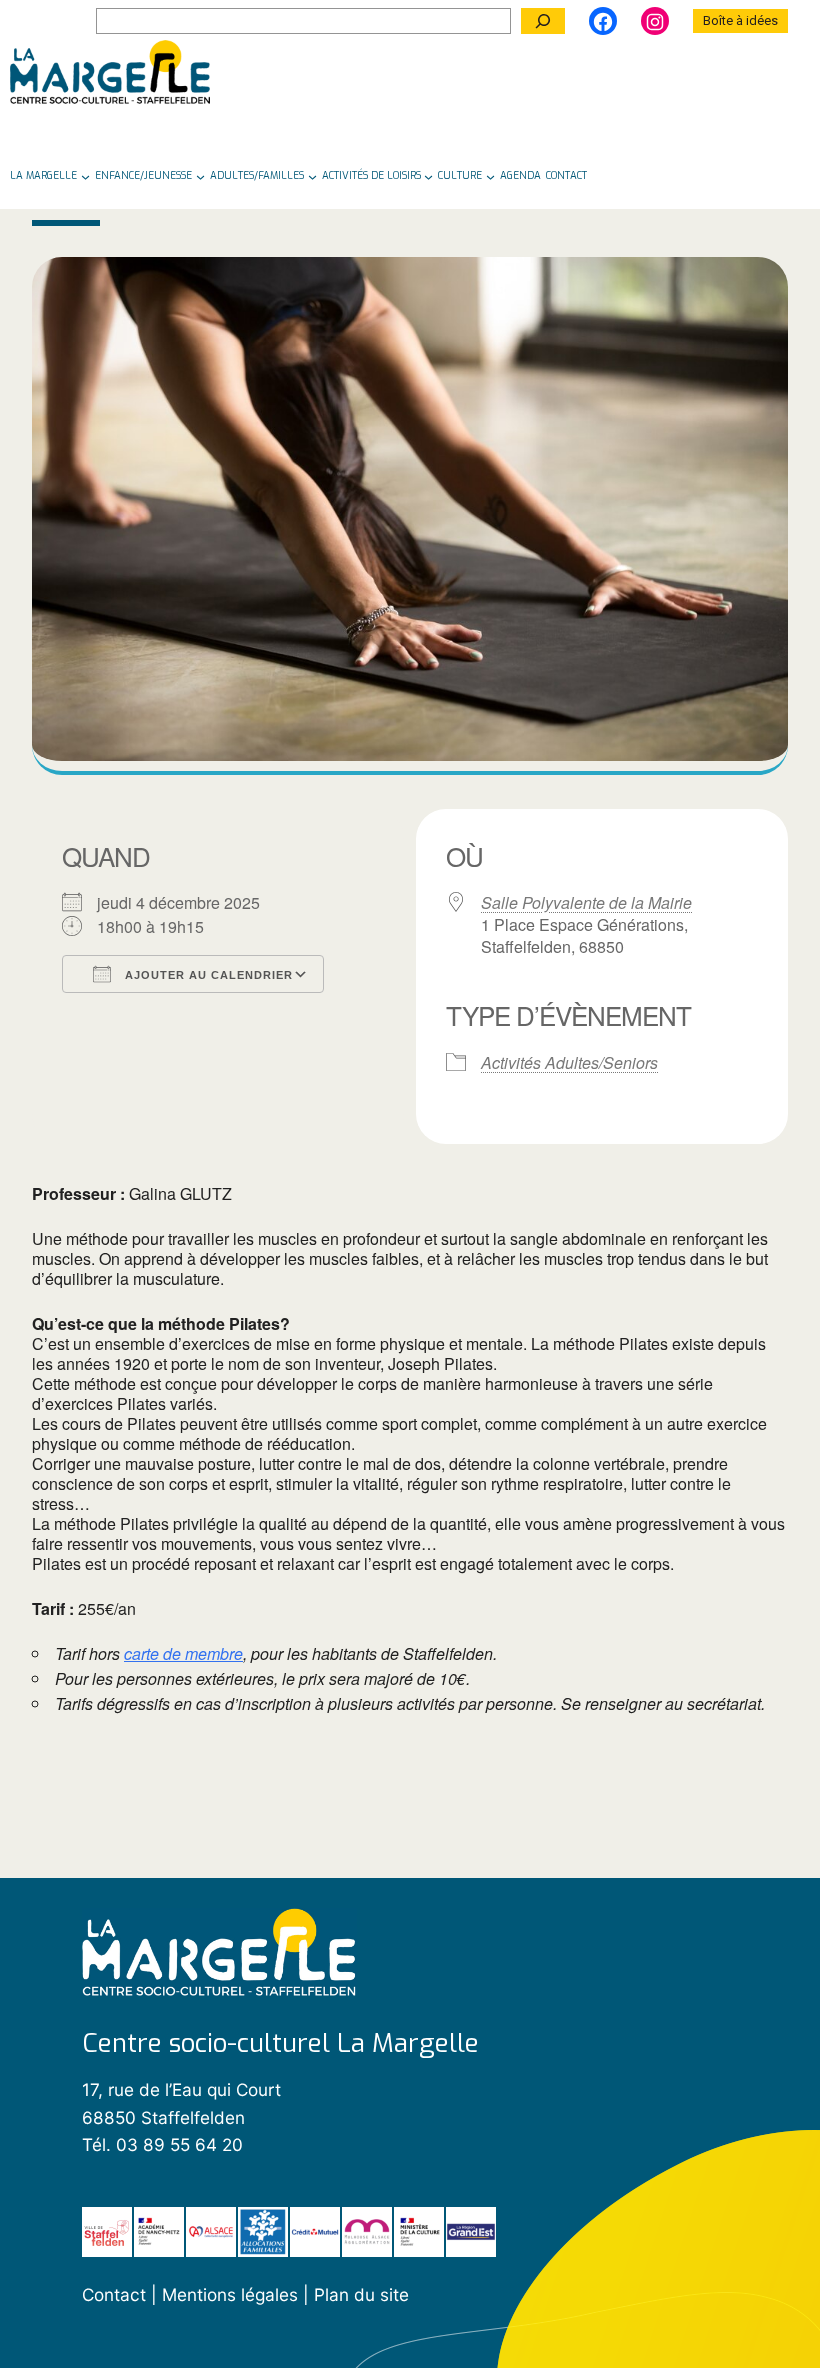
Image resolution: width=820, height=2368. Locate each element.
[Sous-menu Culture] (490, 175)
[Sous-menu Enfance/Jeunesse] (200, 175)
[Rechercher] (543, 21)
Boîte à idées (740, 20)
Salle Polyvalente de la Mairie (586, 903)
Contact (114, 2294)
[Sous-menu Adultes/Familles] (312, 175)
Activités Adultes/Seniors (569, 1063)
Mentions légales (232, 2294)
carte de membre (183, 1654)
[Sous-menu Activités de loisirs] (428, 175)
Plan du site (361, 2294)
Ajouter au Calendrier (207, 975)
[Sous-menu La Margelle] (85, 175)
